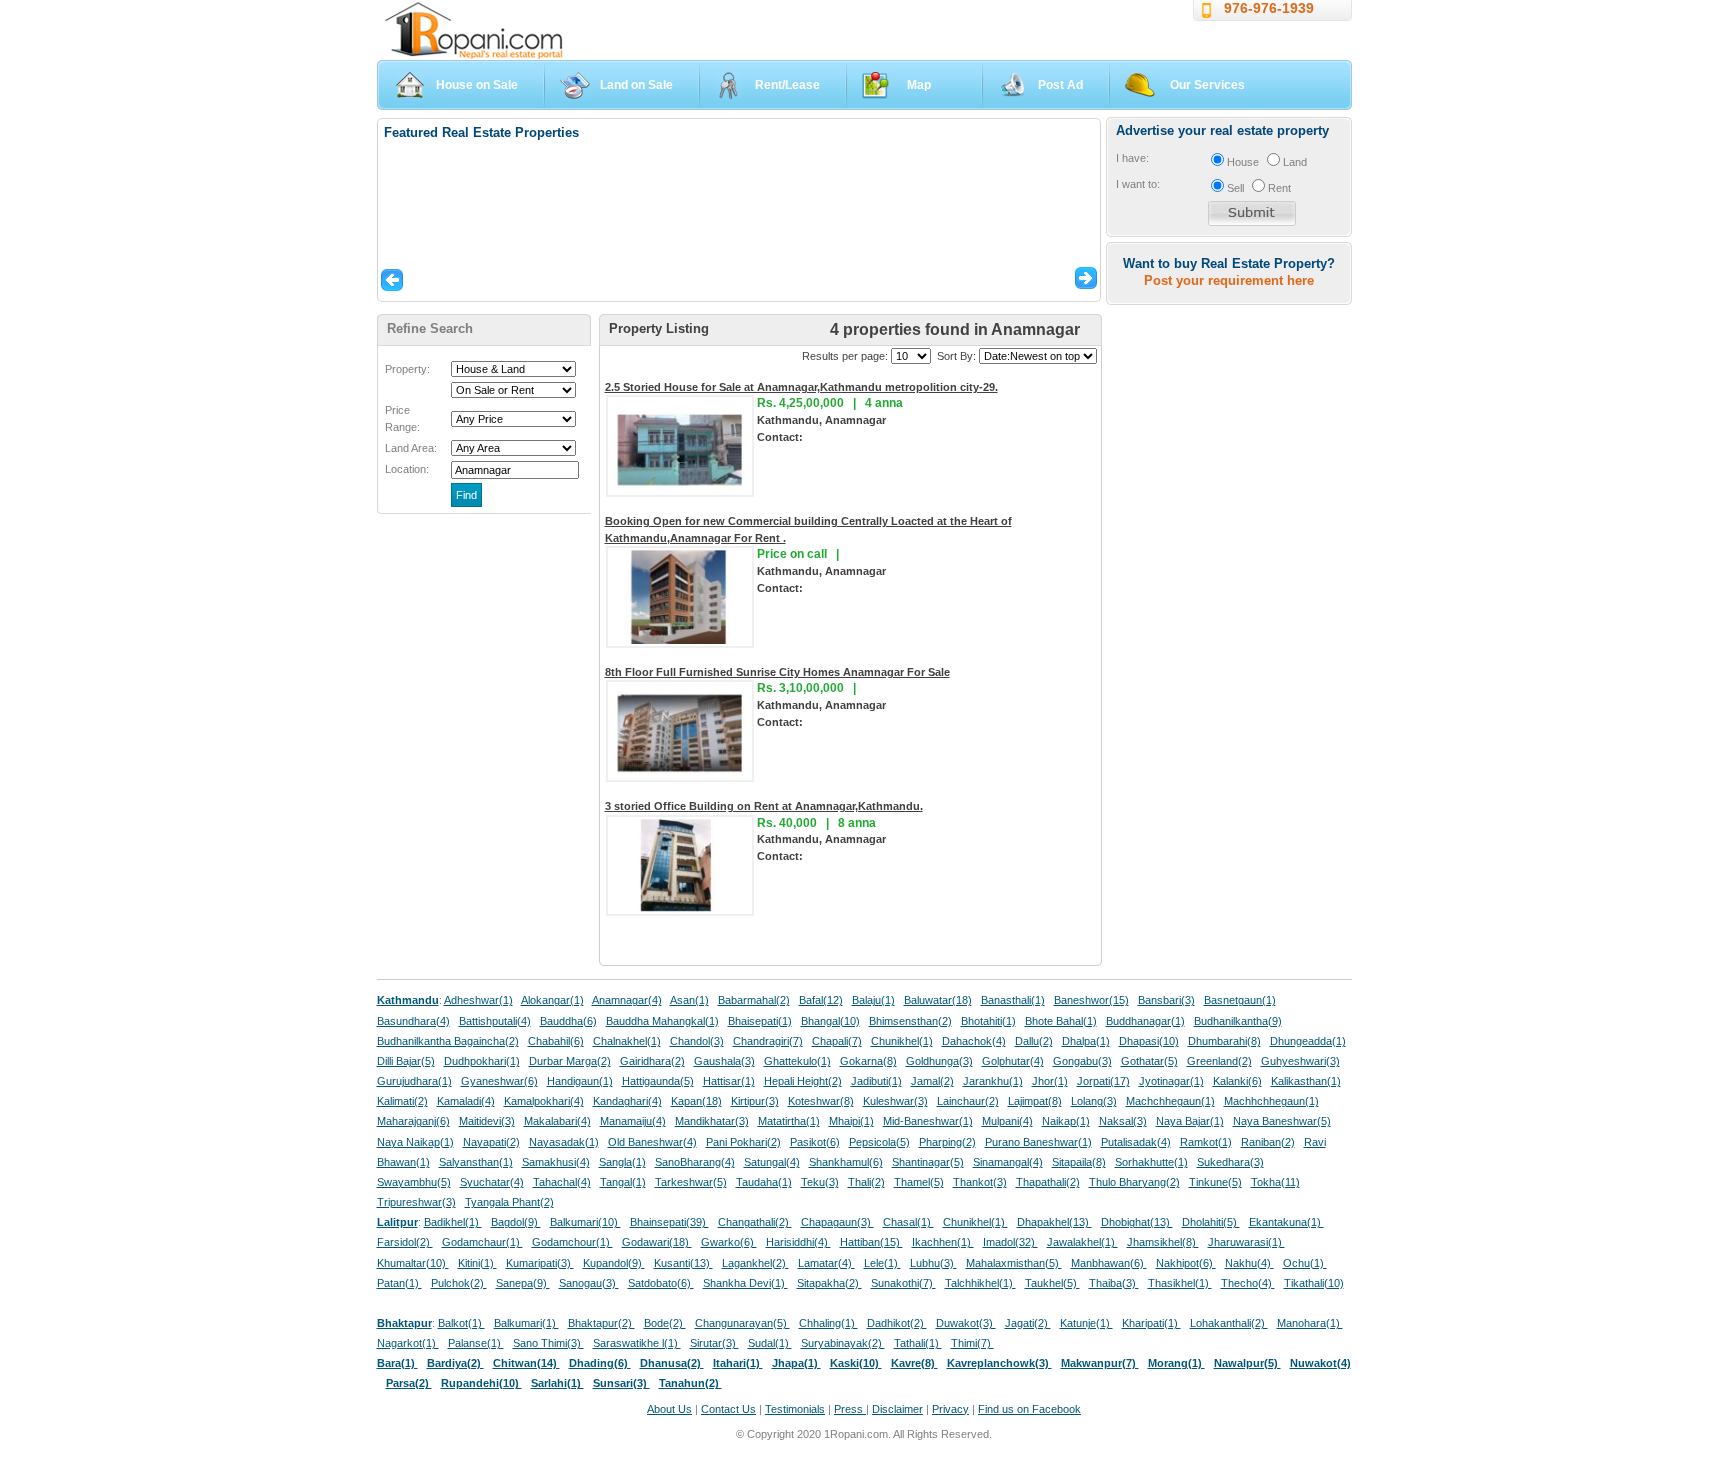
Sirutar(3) (714, 1343)
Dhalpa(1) (1086, 1041)
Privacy (950, 1409)
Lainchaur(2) (968, 1101)
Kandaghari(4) (627, 1101)
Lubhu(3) (933, 1263)
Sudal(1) (770, 1343)
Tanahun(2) (690, 1383)
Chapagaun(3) (837, 1222)
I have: (1132, 158)
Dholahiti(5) (1211, 1222)
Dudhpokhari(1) (482, 1061)
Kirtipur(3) (755, 1101)
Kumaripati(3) (540, 1263)
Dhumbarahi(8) (1224, 1041)
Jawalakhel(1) (1082, 1242)
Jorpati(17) (1103, 1081)
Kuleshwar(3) (895, 1101)
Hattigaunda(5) (658, 1081)
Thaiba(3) (1114, 1283)
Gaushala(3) (724, 1061)
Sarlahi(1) (557, 1383)
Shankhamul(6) (846, 1162)
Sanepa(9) (523, 1283)
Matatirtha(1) (789, 1121)
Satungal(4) (772, 1162)
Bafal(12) (821, 1000)
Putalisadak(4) (1136, 1142)
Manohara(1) (1310, 1323)
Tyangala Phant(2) (509, 1202)
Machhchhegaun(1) (1271, 1101)
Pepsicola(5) (879, 1142)
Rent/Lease (787, 85)
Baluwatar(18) (938, 1000)
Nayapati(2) (491, 1142)
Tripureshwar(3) (416, 1202)
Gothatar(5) (1149, 1061)
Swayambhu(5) (414, 1182)
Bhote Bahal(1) (1061, 1021)
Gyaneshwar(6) (499, 1081)
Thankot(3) (980, 1182)
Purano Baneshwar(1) (1038, 1142)
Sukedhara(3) (1230, 1162)
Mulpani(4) (1007, 1121)
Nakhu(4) (1249, 1263)
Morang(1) (1176, 1363)
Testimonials (795, 1409)
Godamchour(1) (572, 1242)
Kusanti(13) (683, 1263)
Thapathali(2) (1048, 1182)
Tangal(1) (623, 1182)
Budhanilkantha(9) (1238, 1021)
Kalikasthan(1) (1306, 1081)
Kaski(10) (856, 1363)
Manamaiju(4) (633, 1121)
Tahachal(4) (562, 1182)
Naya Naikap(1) (415, 1142)
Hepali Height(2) (803, 1081)
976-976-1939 (1269, 8)
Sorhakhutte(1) (1151, 1162)
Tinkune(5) (1215, 1182)
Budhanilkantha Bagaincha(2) (448, 1041)
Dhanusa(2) (672, 1363)
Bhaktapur (404, 1323)
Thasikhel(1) (1180, 1283)
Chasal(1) (908, 1222)
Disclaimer (897, 1409)
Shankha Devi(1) (745, 1283)
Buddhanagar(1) (1145, 1021)
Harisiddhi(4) (798, 1242)
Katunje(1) (1086, 1323)
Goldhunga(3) (939, 1061)
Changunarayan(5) (742, 1323)
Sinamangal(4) (1008, 1162)
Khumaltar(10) (413, 1263)
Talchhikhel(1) (980, 1283)
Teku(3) (820, 1182)
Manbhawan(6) (1109, 1263)
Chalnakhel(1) (627, 1041)
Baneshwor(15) (1091, 1000)
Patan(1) (399, 1283)
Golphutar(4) (1013, 1061)
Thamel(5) (919, 1182)
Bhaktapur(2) (601, 1323)
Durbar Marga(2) (570, 1061)
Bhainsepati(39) (669, 1222)
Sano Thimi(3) (548, 1343)
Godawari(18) (657, 1242)
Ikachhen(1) (943, 1242)
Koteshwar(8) (821, 1101)
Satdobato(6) (661, 1283)
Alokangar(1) (552, 1000)
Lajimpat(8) (1035, 1101)
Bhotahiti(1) (988, 1021)
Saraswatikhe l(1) (637, 1343)
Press (850, 1409)
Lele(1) (882, 1263)
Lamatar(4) (826, 1263)
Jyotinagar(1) (1171, 1081)
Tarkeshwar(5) (691, 1182)
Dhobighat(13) (1137, 1222)
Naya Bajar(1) (1190, 1121)
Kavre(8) (914, 1363)
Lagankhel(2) (755, 1263)
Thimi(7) (972, 1343)
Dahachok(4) (974, 1041)
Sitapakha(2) (829, 1283)
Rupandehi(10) (481, 1383)
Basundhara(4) (413, 1021)
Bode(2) (665, 1323)
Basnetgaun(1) (1240, 1000)
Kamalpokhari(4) (544, 1101)
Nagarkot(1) (408, 1343)
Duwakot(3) (966, 1323)
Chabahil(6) (556, 1041)
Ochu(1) (1305, 1263)
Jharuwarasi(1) (1246, 1242)
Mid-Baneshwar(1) (928, 1121)
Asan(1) (689, 1000)
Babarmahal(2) (754, 1000)
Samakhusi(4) (556, 1162)
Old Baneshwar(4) (652, 1142)
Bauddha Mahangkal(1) (662, 1021)
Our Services (1207, 85)
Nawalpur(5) (1247, 1363)
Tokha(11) (1275, 1182)
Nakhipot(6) (1186, 1263)
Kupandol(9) (614, 1263)
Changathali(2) (755, 1222)
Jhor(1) (1050, 1081)
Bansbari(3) (1166, 1000)
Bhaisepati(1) (760, 1021)
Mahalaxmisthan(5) (1014, 1263)
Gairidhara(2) (652, 1061)
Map (919, 85)
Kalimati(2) (402, 1101)
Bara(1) (397, 1363)
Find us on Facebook (1029, 1409)
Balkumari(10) (585, 1222)
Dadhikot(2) (897, 1323)
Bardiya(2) (455, 1363)
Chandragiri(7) (768, 1041)
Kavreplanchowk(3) (999, 1363)
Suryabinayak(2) (843, 1343)
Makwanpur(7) (1100, 1363)
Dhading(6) (600, 1363)
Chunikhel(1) (902, 1041)
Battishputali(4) (495, 1021)
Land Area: (411, 448)
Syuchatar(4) (492, 1182)
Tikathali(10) (1314, 1283)
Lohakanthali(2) (1229, 1323)
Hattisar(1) (729, 1081)
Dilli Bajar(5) (406, 1061)
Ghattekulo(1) (797, 1061)
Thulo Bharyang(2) (1134, 1182)
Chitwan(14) (526, 1363)
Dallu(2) (1034, 1041)
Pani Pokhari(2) (743, 1142)
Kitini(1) (477, 1263)
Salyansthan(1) (476, 1162)
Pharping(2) (947, 1142)
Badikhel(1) (453, 1222)
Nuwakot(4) (1320, 1363)
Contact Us (728, 1409)
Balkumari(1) (526, 1323)
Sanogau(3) (589, 1283)
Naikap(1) (1066, 1121)
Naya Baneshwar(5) (1282, 1121)
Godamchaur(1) (482, 1242)
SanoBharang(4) (695, 1162)
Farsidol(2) (405, 1242)
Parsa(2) (409, 1383)
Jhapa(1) (796, 1363)
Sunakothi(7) (903, 1283)
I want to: (1138, 184)
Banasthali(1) (1013, 1000)
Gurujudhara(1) (414, 1081)
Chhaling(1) (828, 1323)
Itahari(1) (738, 1363)
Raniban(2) (1268, 1142)
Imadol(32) (1010, 1242)
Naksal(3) (1123, 1121)
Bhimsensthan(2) (910, 1021)
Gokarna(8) (868, 1061)
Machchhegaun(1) (1170, 1101)
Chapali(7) (837, 1041)
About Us (669, 1409)
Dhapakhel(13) (1054, 1222)
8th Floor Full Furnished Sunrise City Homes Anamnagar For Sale (777, 672)
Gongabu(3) (1082, 1061)
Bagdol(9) (516, 1222)
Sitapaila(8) (1079, 1162)
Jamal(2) (932, 1081)
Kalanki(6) (1237, 1081)
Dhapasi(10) (1149, 1041)
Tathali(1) (918, 1343)
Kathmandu (408, 1000)
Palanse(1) (476, 1343)
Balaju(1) (873, 1000)
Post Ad (1060, 85)
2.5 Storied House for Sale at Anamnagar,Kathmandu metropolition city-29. (801, 387)
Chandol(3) (697, 1041)
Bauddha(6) (568, 1021)
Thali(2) (866, 1182)
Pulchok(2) (459, 1283)
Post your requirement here (1229, 280)
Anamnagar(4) (627, 1000)
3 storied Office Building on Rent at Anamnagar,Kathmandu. (764, 806)
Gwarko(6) (729, 1242)
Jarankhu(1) (993, 1081)
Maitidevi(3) (487, 1121)
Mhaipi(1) (851, 1121)
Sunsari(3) (621, 1383)
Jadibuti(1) (876, 1081)
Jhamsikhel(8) (1163, 1242)
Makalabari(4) (557, 1121)
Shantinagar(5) (928, 1162)
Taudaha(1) (764, 1182)
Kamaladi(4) (466, 1101)
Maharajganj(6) (413, 1121)
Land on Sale (636, 85)
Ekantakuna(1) (1286, 1222)
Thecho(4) (1248, 1283)
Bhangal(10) (830, 1021)
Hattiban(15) (871, 1242)
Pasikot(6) (815, 1142)
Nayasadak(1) (564, 1142)
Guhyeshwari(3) (1300, 1061)
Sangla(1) (622, 1162)
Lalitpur (397, 1222)
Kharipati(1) (1151, 1323)
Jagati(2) (1028, 1323)
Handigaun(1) (580, 1081)
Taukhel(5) (1052, 1283)
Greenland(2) (1219, 1061)
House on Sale (477, 85)
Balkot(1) (461, 1323)
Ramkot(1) (1206, 1142)
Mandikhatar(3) (712, 1121)
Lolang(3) (1094, 1101)
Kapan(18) (696, 1101)
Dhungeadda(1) (1308, 1041)
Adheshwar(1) (478, 1000)
